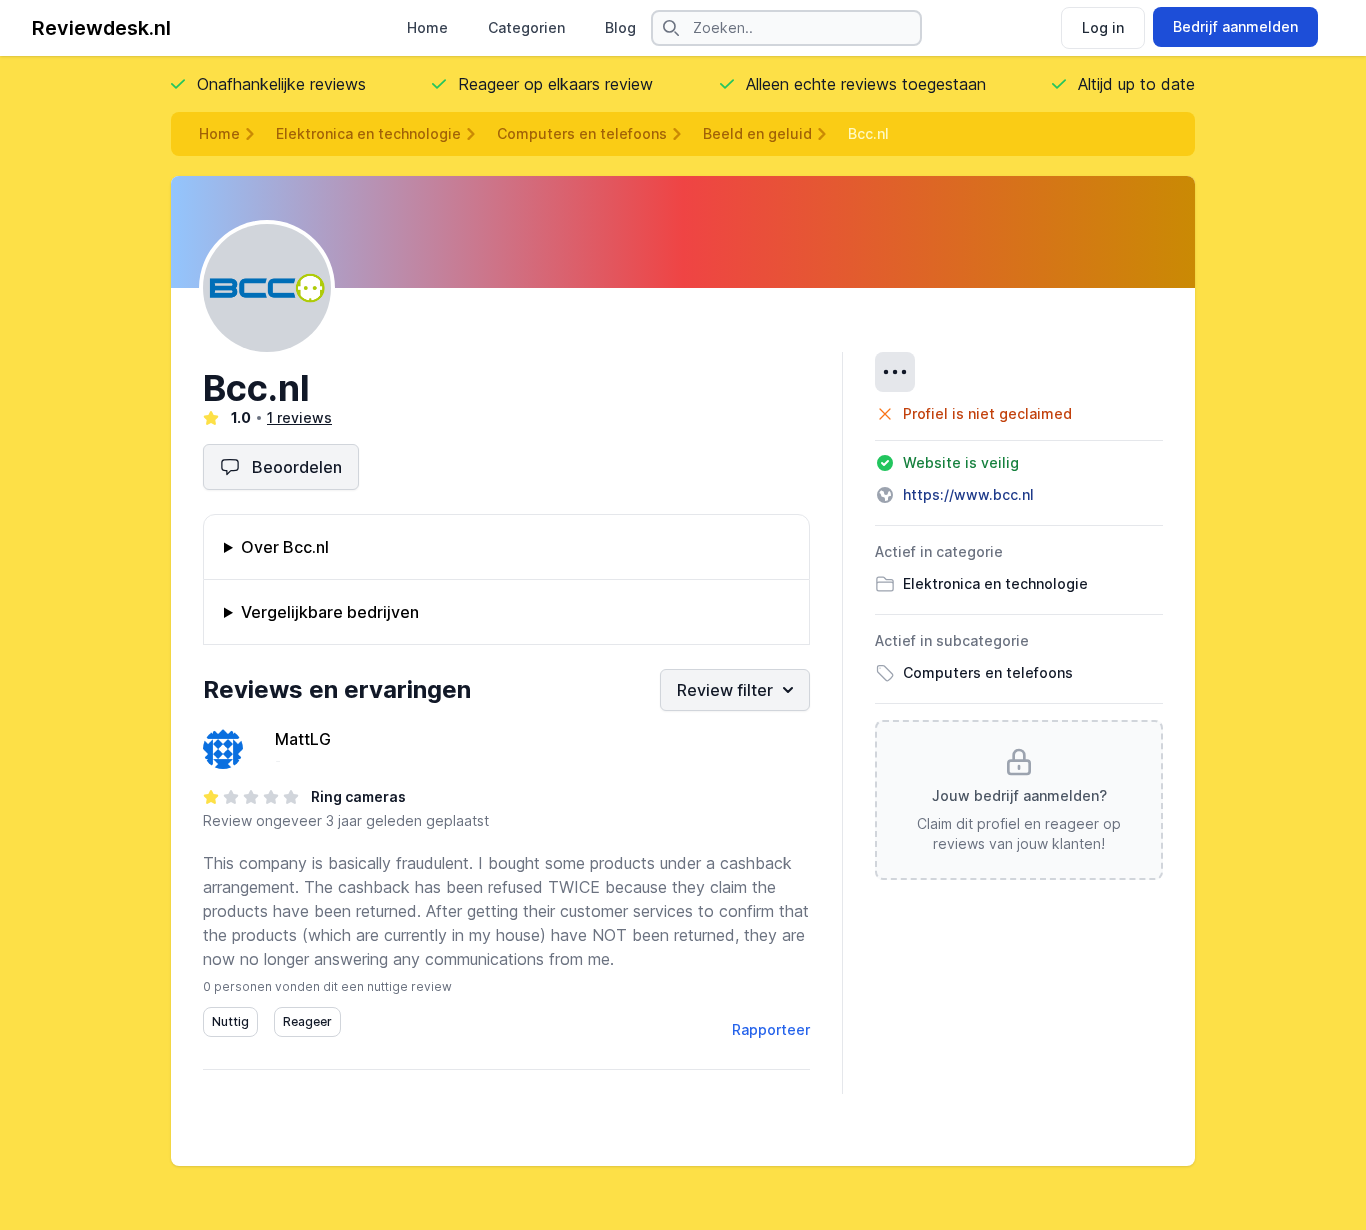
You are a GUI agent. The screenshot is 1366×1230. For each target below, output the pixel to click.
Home (427, 27)
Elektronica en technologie (368, 133)
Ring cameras (358, 796)
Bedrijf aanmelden (1235, 26)
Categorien (526, 27)
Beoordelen (297, 467)
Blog (620, 27)
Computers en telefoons (582, 133)
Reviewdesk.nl (101, 28)
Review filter (725, 690)
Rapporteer (771, 1029)
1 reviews (299, 417)
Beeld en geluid (757, 133)
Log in (1103, 27)
